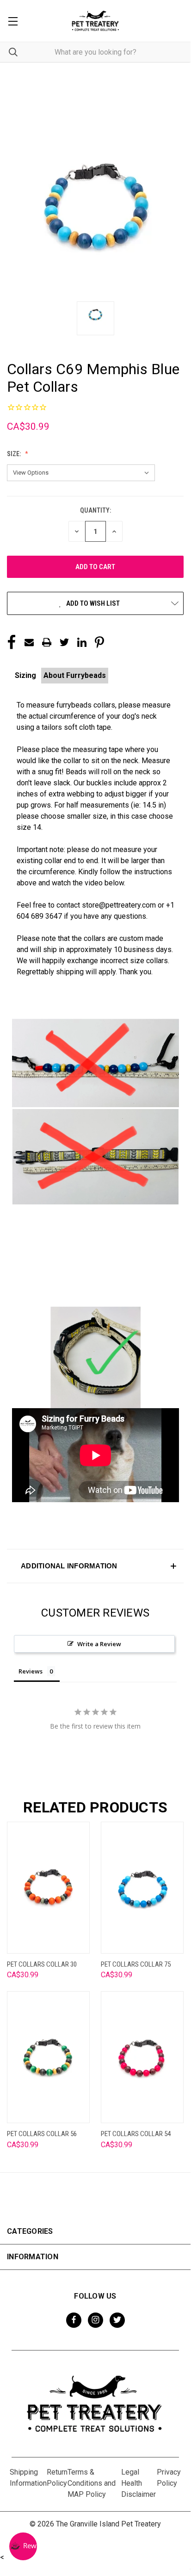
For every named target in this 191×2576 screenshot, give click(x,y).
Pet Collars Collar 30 (42, 1964)
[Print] (47, 642)
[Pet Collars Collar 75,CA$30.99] (142, 1888)
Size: (15, 454)
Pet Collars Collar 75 (136, 1964)
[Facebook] (12, 642)
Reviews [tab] (31, 1671)
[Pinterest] (99, 642)
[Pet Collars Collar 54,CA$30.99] (142, 2057)
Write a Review (99, 1644)
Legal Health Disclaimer (139, 2483)
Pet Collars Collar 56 (42, 2134)
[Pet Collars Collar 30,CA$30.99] (48, 1888)
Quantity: (95, 510)
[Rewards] (23, 2546)
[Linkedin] (82, 642)
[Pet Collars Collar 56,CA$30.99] (48, 2057)
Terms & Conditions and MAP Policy (92, 2483)
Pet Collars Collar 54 (136, 2134)
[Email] (29, 642)
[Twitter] (64, 642)
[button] (95, 1566)
